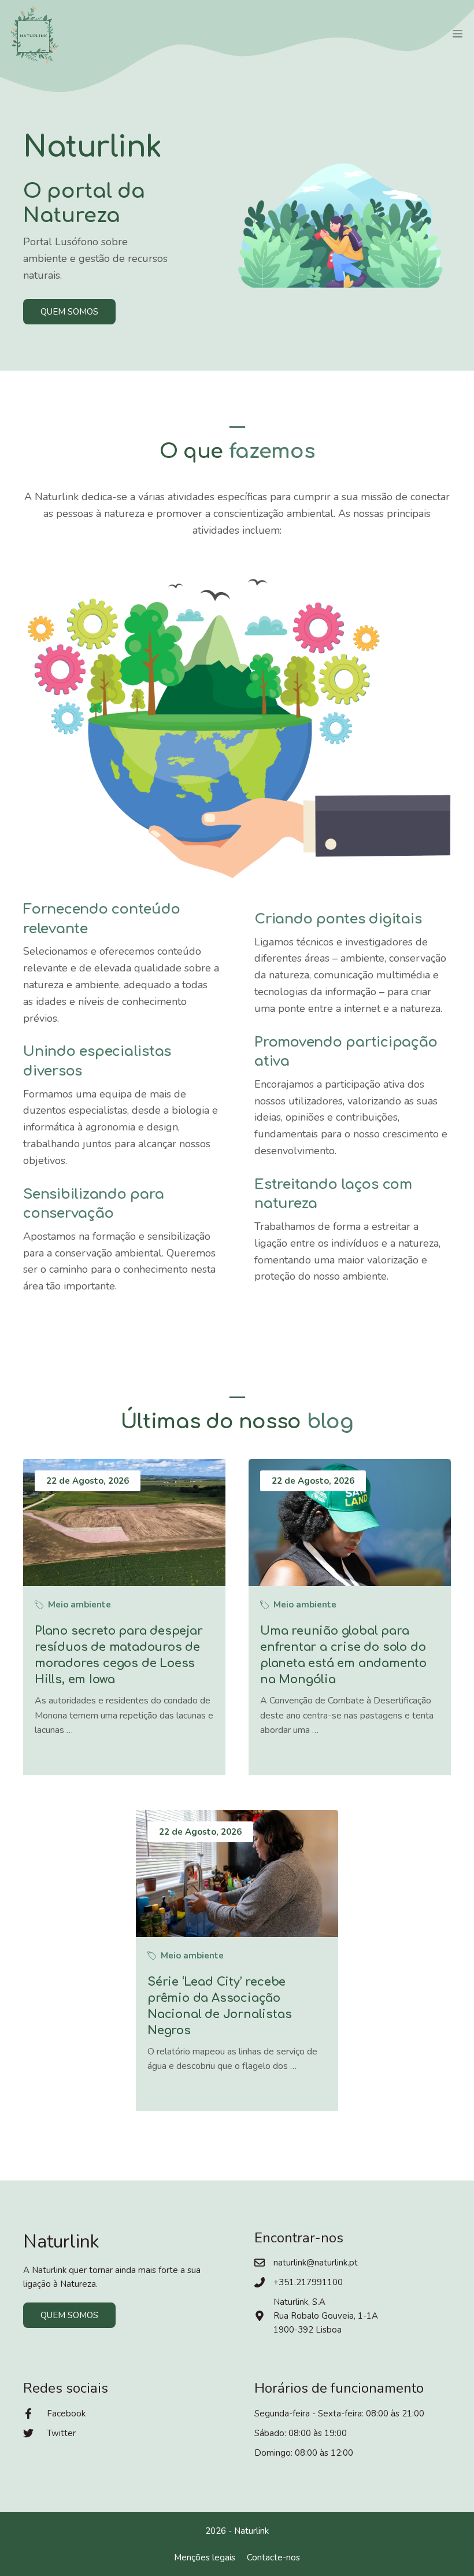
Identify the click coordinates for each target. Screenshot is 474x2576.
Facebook (66, 2414)
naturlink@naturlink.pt (316, 2263)
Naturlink (251, 2531)
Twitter (61, 2433)
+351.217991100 (308, 2282)
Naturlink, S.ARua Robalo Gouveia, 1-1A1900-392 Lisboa (326, 2316)
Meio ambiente (79, 1605)
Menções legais (205, 2557)
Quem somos (69, 312)
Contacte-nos (273, 2557)
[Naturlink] (35, 35)
